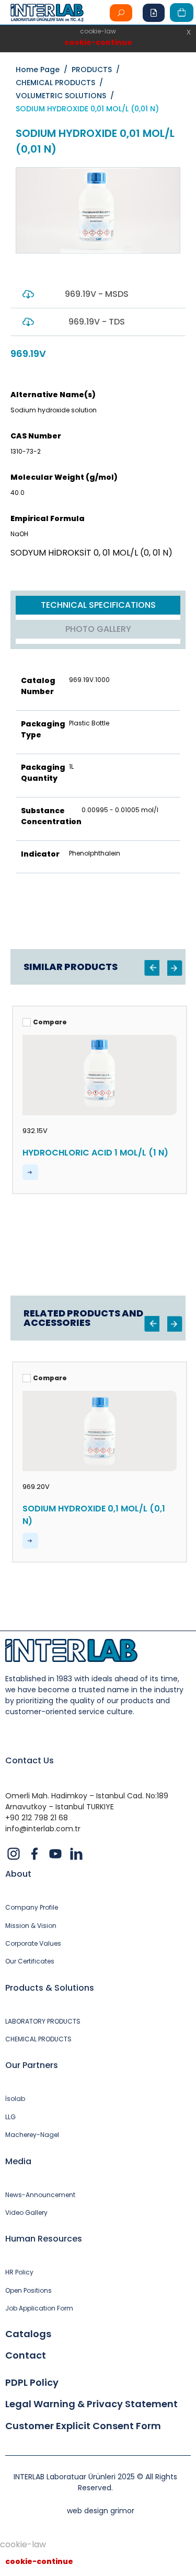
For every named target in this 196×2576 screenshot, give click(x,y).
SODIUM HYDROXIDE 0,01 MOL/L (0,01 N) (87, 109)
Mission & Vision (31, 1926)
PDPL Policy (32, 2383)
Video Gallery (26, 2213)
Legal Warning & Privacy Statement (91, 2404)
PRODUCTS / (98, 70)
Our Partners (32, 2065)
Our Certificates (30, 1961)
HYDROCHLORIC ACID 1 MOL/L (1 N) (95, 1153)
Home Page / (44, 70)
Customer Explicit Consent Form (83, 2426)
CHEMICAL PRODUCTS (38, 2039)
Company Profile (32, 1908)
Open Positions (28, 2291)
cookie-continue (98, 42)
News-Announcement (40, 2195)
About (18, 1874)
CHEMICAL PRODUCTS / (61, 83)
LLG (10, 2117)
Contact (26, 2355)
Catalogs (28, 2334)
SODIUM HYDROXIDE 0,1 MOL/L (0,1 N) (94, 1515)
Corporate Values (33, 1944)
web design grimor (101, 2511)
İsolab (15, 2099)
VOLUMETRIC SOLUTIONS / (67, 96)
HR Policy (19, 2272)
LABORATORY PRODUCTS (43, 2021)
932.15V (35, 1131)
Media (18, 2161)
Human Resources (44, 2239)
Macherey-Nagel (32, 2135)
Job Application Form (39, 2308)
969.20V (36, 1487)
